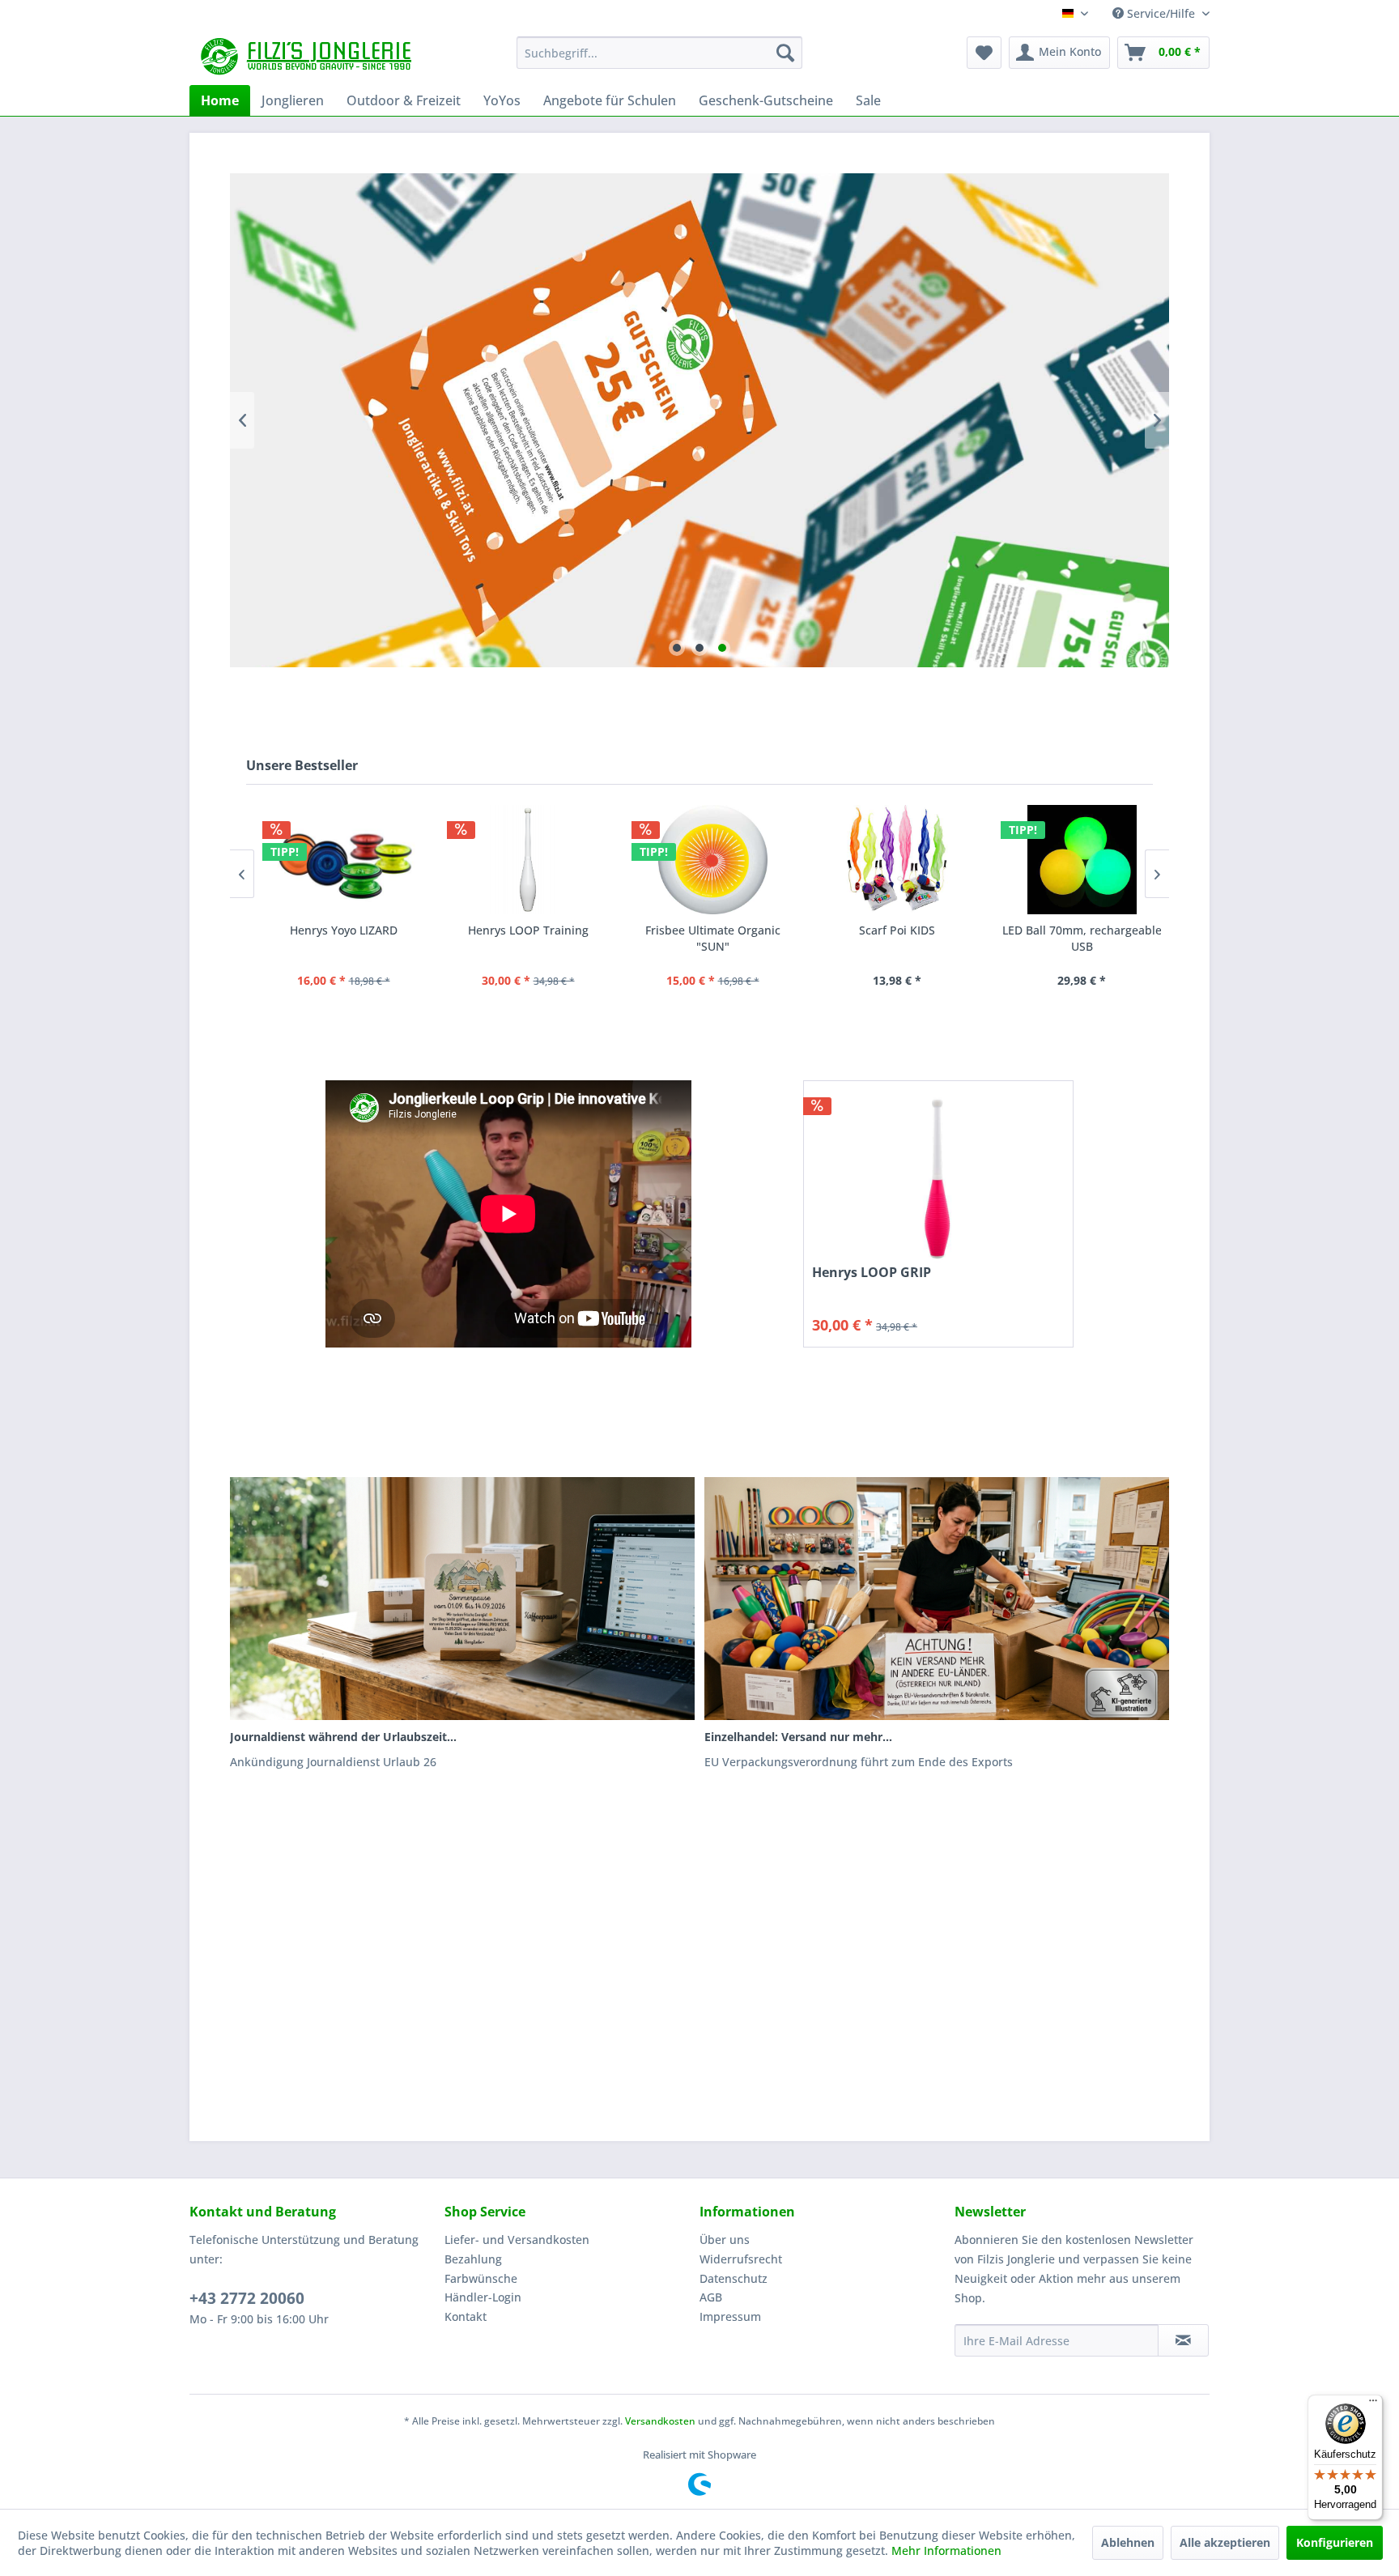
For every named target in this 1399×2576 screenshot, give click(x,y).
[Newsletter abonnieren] (1183, 2340)
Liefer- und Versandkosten (517, 2240)
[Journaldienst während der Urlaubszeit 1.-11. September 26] (462, 1599)
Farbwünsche (481, 2278)
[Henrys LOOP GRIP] (938, 1177)
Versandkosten (660, 2421)
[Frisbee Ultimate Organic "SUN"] (529, 860)
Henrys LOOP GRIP (872, 1273)
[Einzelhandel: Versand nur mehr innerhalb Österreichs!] (937, 1599)
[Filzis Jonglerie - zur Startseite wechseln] (308, 57)
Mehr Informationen (946, 2550)
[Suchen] (785, 53)
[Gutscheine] (699, 420)
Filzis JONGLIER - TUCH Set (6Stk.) (1082, 938)
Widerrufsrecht (741, 2259)
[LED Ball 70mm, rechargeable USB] (898, 860)
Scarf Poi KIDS (713, 930)
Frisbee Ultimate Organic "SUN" (529, 938)
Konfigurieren (1335, 2542)
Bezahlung (473, 2259)
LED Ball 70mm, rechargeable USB (898, 938)
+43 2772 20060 (247, 2298)
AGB (711, 2297)
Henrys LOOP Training (344, 930)
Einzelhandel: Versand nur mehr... (798, 1737)
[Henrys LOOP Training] (344, 860)
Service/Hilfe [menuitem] (1161, 13)
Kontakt (466, 2316)
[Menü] (1373, 2404)
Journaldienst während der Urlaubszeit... (343, 1737)
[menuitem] (659, 53)
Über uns (725, 2240)
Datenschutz (734, 2278)
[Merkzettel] (984, 53)
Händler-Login (483, 2297)
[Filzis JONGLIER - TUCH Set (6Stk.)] (1082, 860)
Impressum (730, 2316)
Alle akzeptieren (1225, 2542)
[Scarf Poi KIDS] (713, 860)
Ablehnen (1128, 2542)
